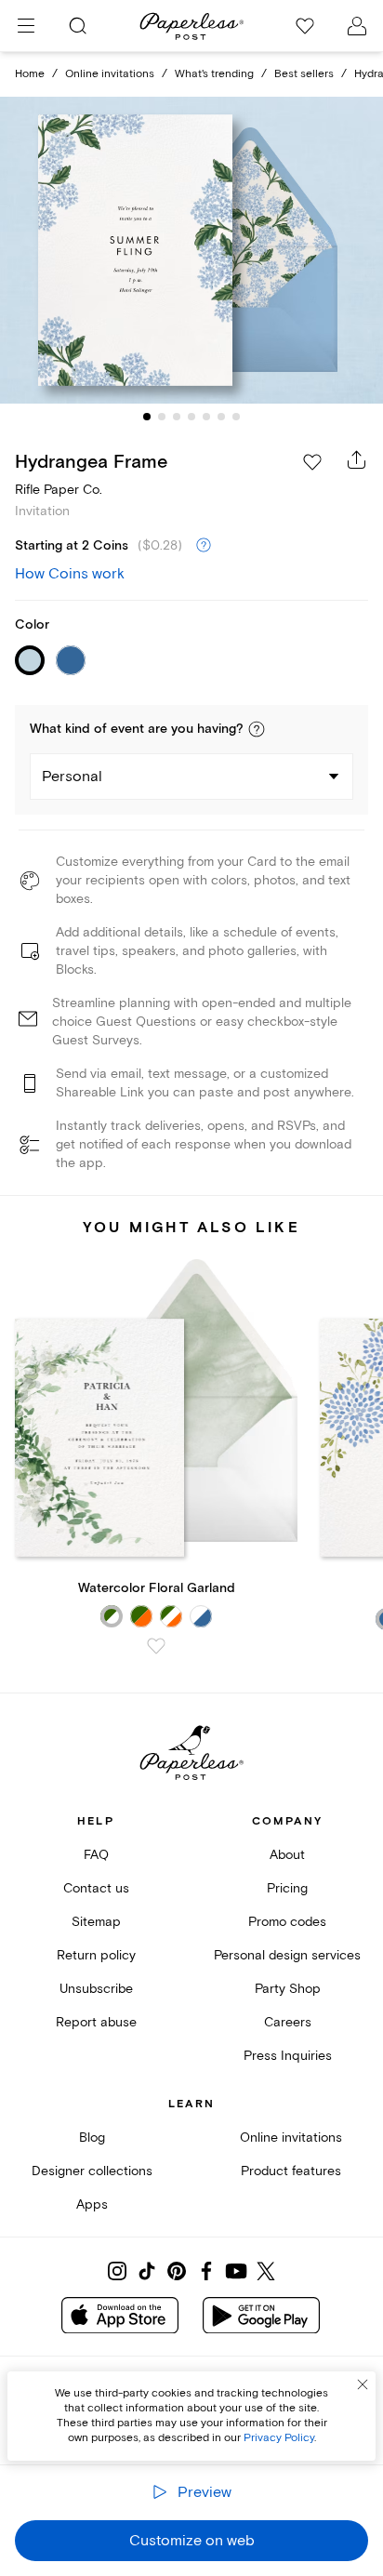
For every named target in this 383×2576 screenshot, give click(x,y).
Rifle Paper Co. (59, 490)
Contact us (96, 1888)
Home (30, 74)
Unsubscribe (96, 1989)
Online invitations (110, 74)
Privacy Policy (279, 2438)
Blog (92, 2138)
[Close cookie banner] (363, 2384)
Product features (291, 2171)
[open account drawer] (357, 26)
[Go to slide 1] (147, 417)
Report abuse (96, 2022)
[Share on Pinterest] (177, 2271)
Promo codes (287, 1922)
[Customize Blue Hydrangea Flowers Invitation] (191, 251)
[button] (257, 729)
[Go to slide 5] (206, 417)
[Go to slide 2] (162, 417)
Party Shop (288, 1989)
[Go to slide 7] (236, 417)
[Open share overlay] (357, 459)
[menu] (26, 26)
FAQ (96, 1855)
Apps (92, 2204)
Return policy (96, 1955)
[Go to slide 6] (221, 417)
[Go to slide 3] (177, 417)
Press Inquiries (288, 2056)
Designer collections (92, 2171)
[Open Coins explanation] (204, 546)
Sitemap (96, 1922)
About (287, 1855)
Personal (72, 777)
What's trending (214, 74)
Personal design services (287, 1955)
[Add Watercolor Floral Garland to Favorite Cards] (156, 1646)
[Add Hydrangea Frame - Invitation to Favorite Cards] (312, 462)
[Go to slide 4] (191, 417)
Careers (288, 2022)
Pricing (287, 1888)
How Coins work (70, 574)
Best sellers (304, 74)
